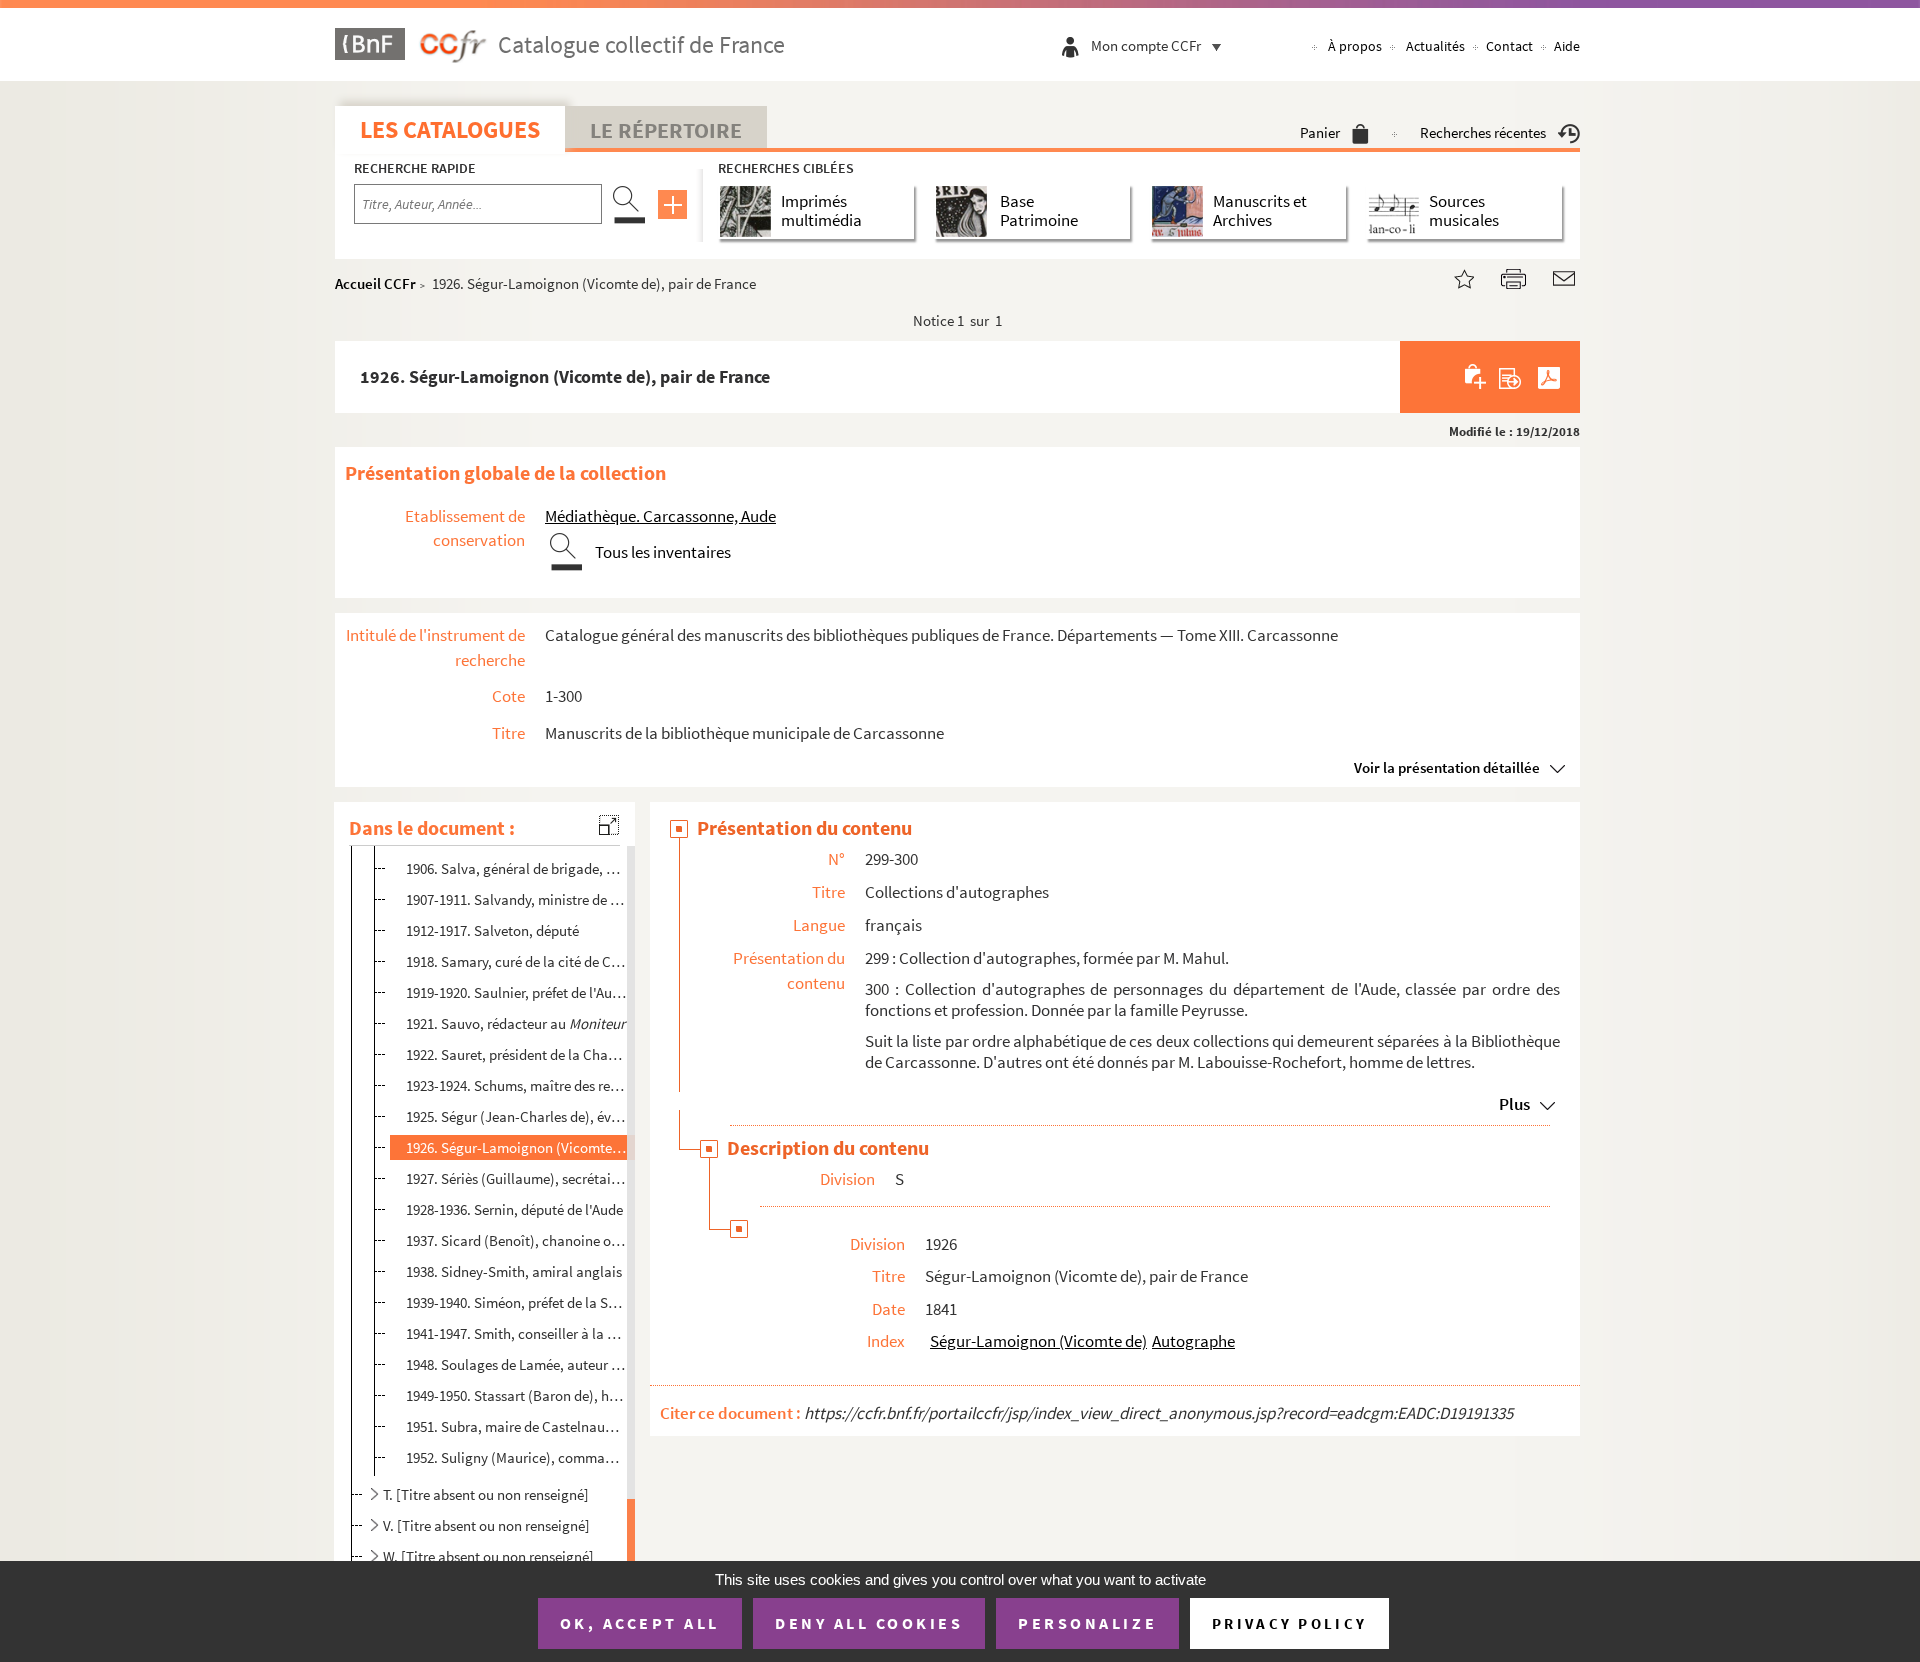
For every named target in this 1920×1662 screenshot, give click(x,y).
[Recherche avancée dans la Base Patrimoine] (965, 211)
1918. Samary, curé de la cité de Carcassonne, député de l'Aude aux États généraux (516, 961)
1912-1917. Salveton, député (492, 930)
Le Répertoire (666, 130)
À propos (1355, 46)
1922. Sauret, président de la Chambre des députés (516, 1054)
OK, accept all (640, 1623)
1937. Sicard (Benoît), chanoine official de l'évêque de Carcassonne (516, 1240)
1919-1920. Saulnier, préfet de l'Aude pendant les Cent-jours (516, 992)
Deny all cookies (869, 1623)
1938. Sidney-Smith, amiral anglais (514, 1271)
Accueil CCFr (375, 283)
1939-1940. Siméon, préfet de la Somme (516, 1302)
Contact (1509, 46)
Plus (1514, 1104)
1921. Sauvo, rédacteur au (515, 1023)
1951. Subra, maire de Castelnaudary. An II (516, 1426)
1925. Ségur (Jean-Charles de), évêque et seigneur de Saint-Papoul (516, 1116)
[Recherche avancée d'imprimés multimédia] (749, 211)
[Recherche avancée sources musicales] (1397, 211)
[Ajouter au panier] (1476, 377)
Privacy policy (1289, 1623)
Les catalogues (450, 129)
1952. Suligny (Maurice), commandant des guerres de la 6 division (516, 1456)
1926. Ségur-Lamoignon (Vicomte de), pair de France (516, 1147)
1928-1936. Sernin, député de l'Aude (514, 1209)
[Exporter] (1510, 377)
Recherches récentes (1483, 132)
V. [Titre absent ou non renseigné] (486, 1525)
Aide (1567, 46)
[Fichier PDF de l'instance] (1549, 377)
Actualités (1435, 46)
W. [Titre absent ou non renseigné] (488, 1556)
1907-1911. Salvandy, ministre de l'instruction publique (516, 899)
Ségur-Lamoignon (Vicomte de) (1038, 1341)
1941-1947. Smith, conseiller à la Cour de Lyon (516, 1333)
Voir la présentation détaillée (1447, 767)
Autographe (1193, 1341)
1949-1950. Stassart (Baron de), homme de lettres (516, 1395)
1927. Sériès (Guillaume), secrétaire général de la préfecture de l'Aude (516, 1178)
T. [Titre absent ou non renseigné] (486, 1494)
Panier (1320, 132)
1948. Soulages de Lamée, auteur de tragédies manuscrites (516, 1364)
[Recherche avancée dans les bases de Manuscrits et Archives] (1181, 211)
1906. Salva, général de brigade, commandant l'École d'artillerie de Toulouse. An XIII (516, 868)
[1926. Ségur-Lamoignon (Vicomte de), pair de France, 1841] (1452, 276)
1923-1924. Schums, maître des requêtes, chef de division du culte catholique (516, 1085)
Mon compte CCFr (1146, 45)
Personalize (1087, 1623)
